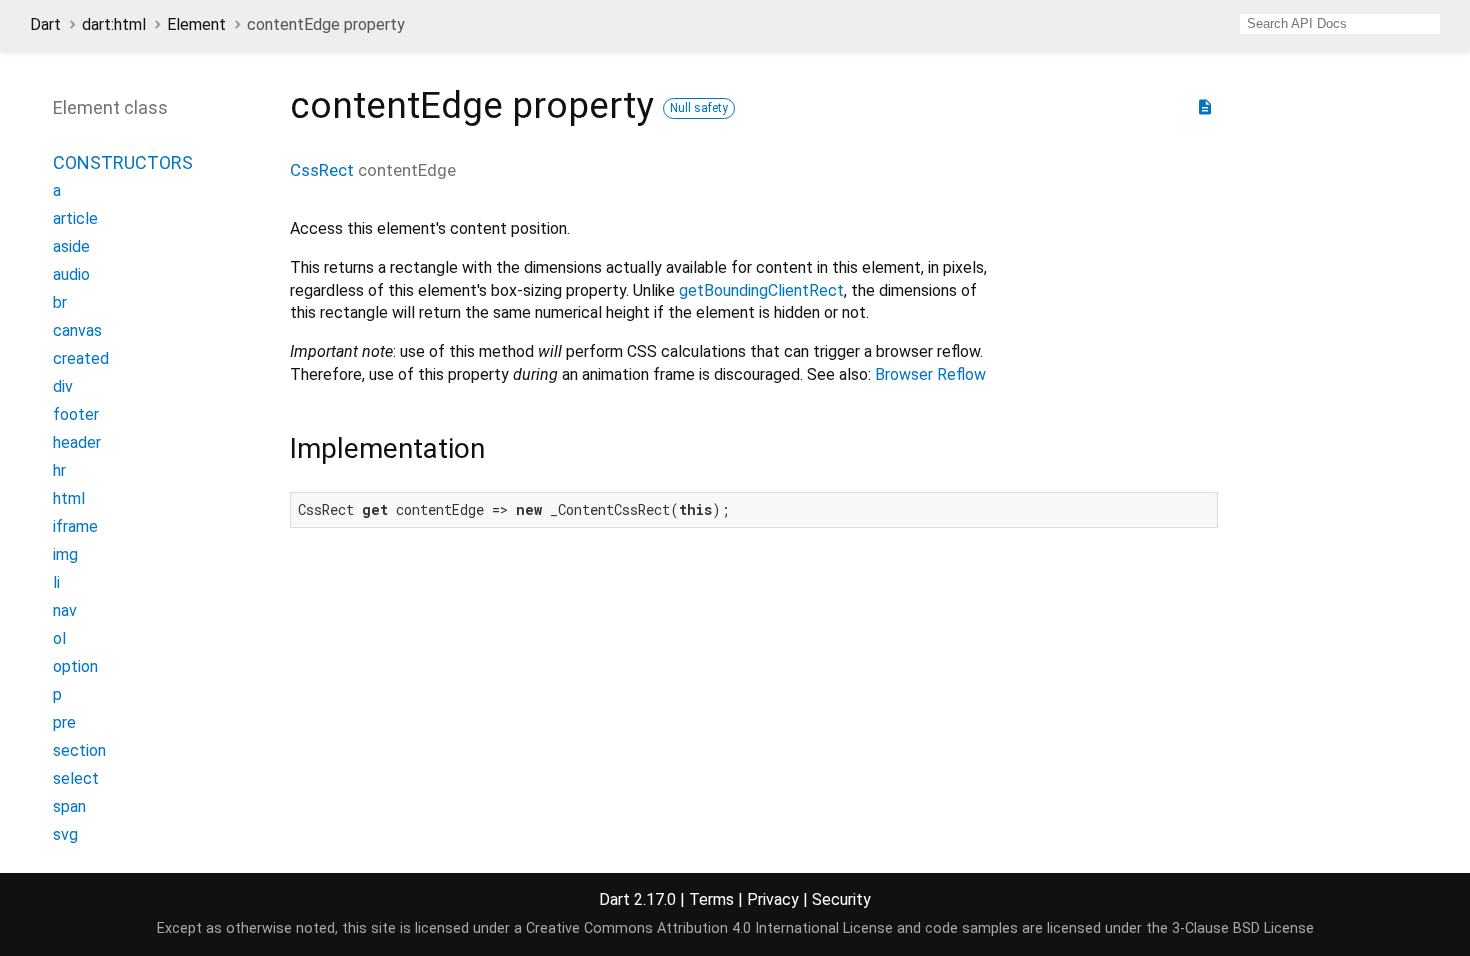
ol (59, 638)
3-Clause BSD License (1243, 928)
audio (71, 274)
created (81, 358)
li (56, 582)
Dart (45, 24)
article (75, 218)
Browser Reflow (930, 374)
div (63, 386)
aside (71, 246)
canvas (77, 330)
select (76, 778)
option (75, 666)
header (77, 442)
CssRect (322, 170)
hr (59, 470)
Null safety (699, 108)
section (79, 750)
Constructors (123, 162)
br (60, 302)
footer (76, 414)
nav (65, 610)
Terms (711, 899)
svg (65, 834)
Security (841, 899)
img (65, 554)
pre (64, 722)
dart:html (114, 24)
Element (196, 24)
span (69, 806)
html (69, 498)
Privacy (773, 899)
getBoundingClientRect (761, 290)
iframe (75, 526)
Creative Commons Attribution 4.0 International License (709, 928)
